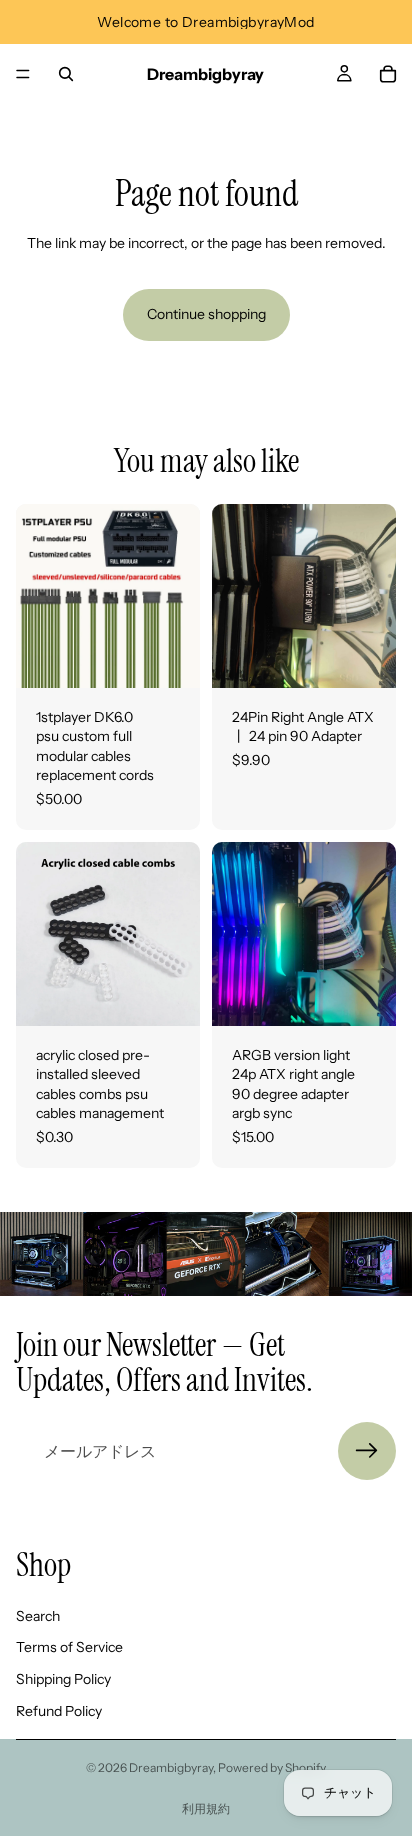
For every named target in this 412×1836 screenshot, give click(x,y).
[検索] (66, 74)
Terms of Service (69, 1647)
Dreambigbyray (171, 1767)
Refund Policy (59, 1711)
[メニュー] (23, 74)
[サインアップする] (367, 1451)
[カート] (388, 74)
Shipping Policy (63, 1679)
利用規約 (206, 1808)
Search (38, 1616)
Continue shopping (206, 314)
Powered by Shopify (272, 1767)
